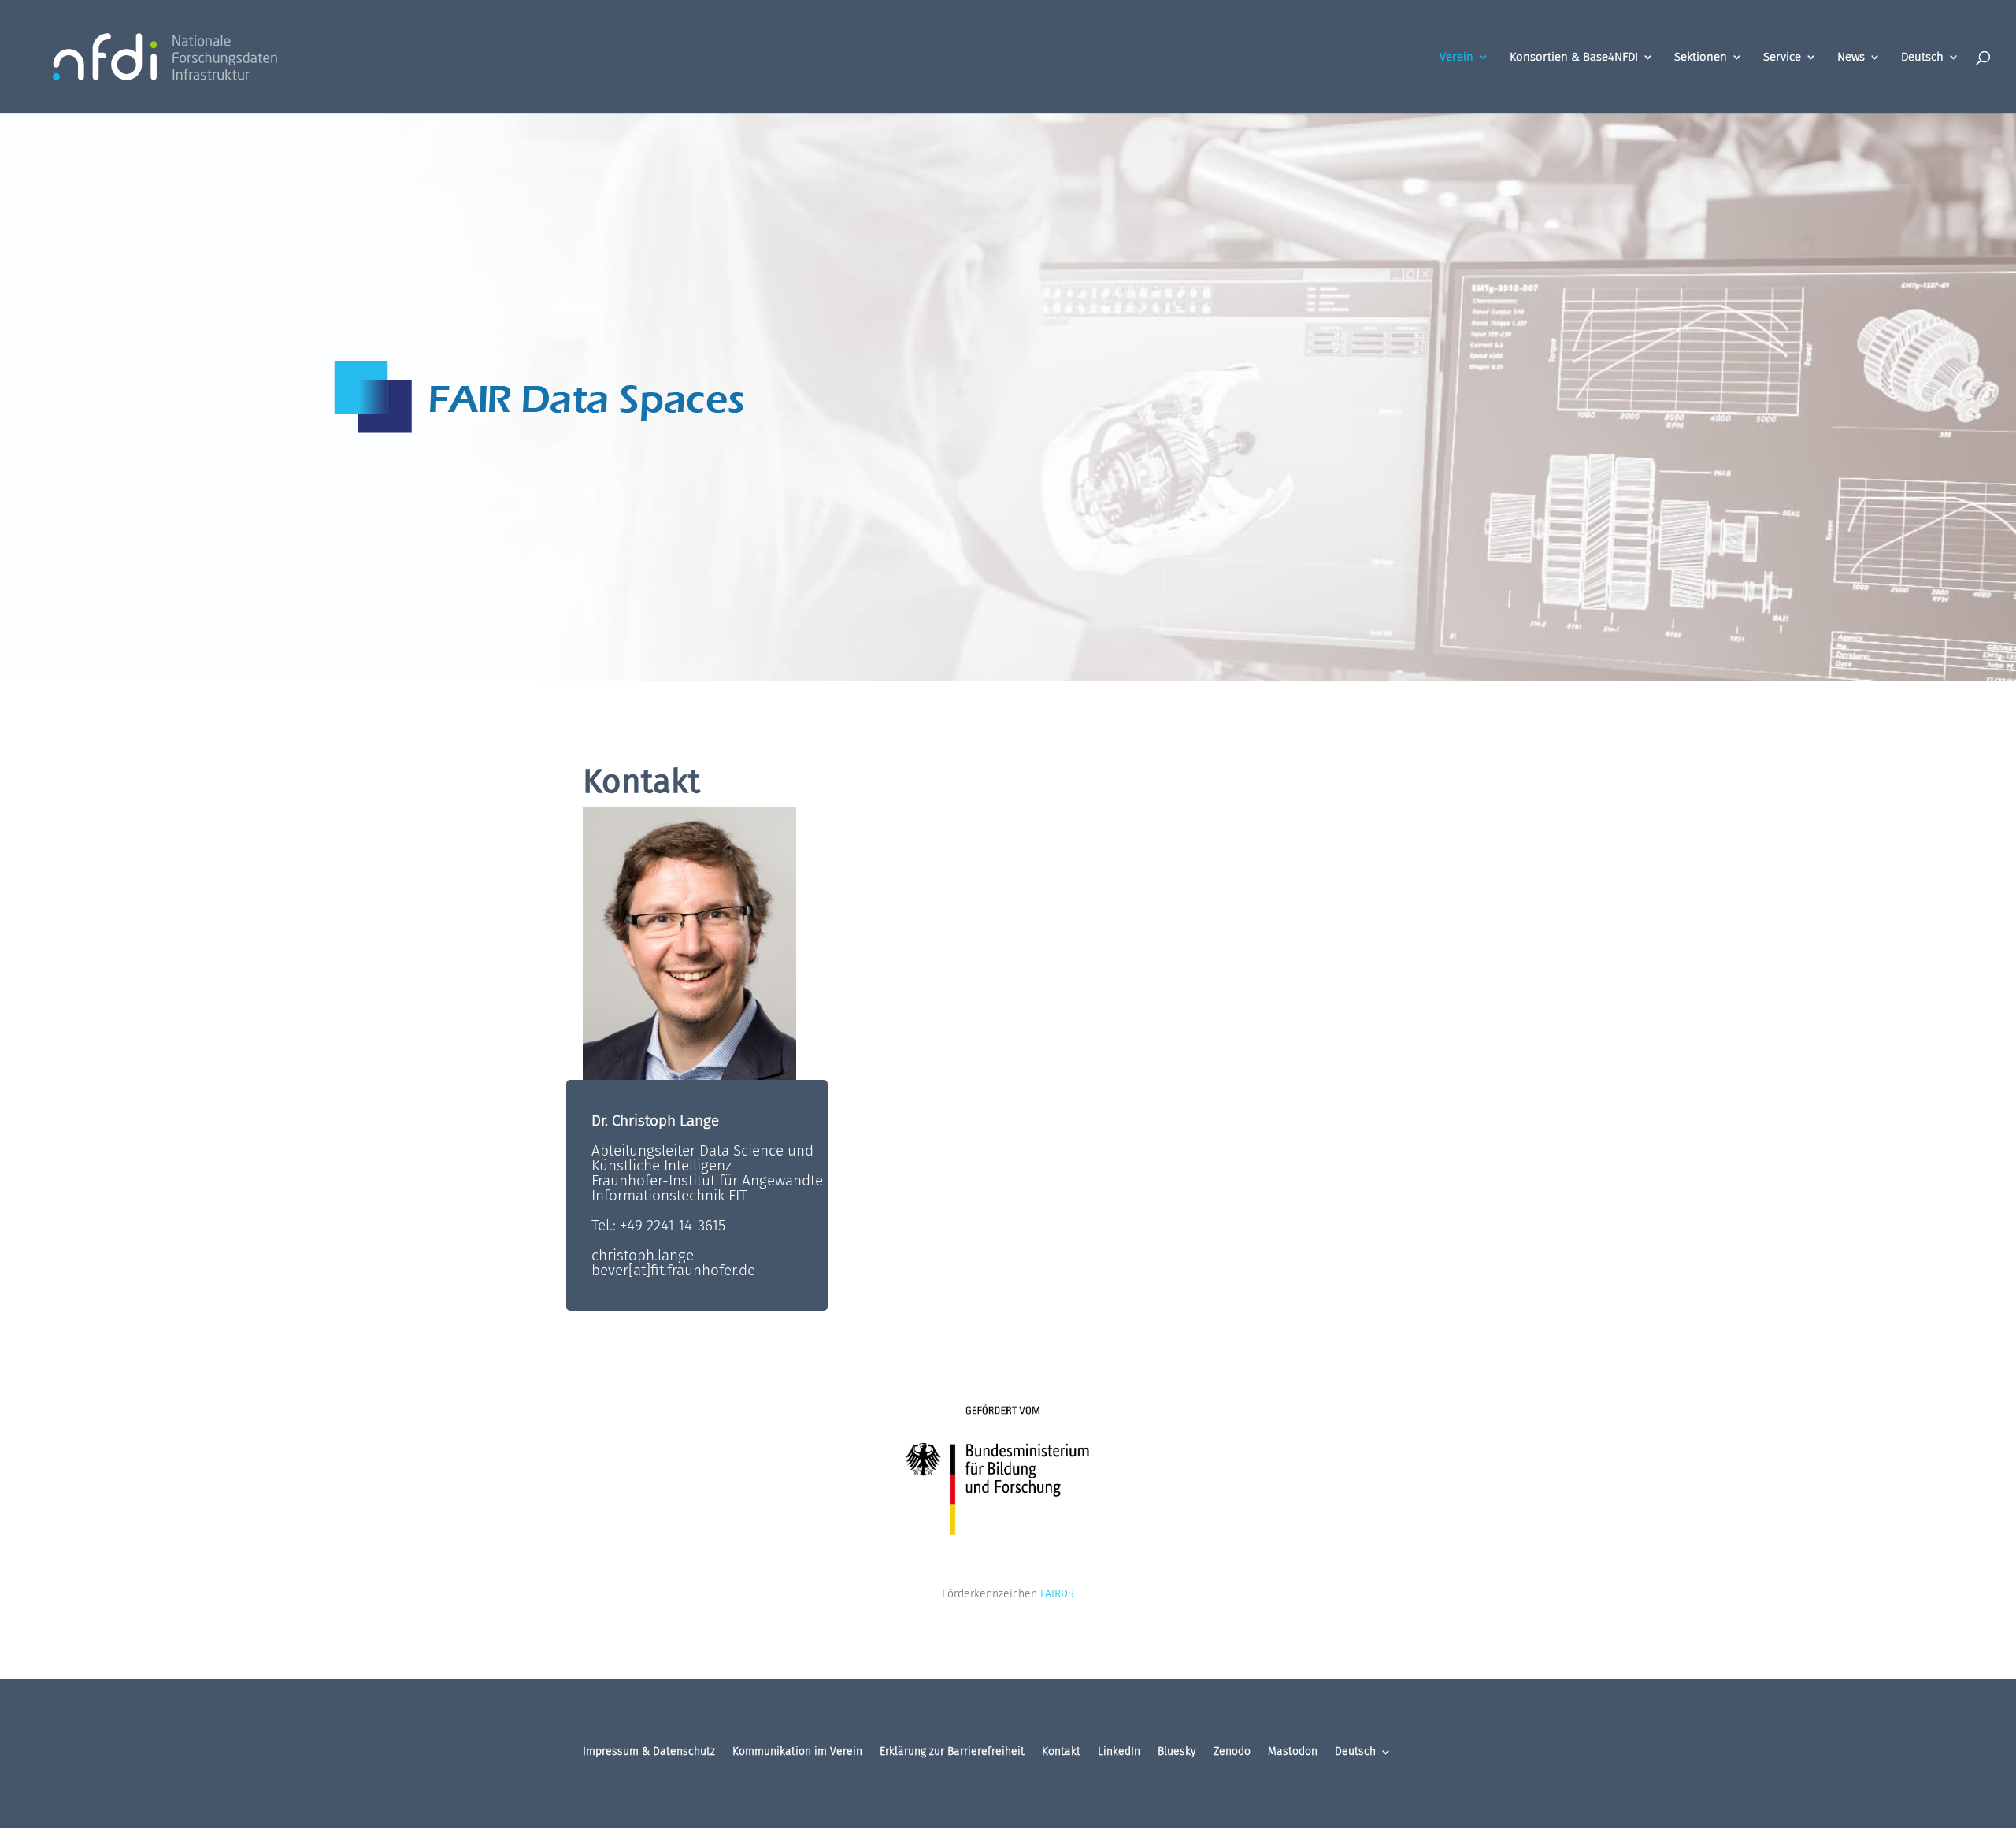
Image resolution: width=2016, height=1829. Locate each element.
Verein (1456, 58)
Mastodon (1293, 1752)
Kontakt (1061, 1752)
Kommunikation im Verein (797, 1752)
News (1851, 58)
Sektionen (1701, 58)
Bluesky (1177, 1752)
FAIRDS (1057, 1594)
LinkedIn (1119, 1752)
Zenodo (1232, 1752)
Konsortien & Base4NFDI (1574, 58)
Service (1782, 58)
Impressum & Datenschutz (649, 1752)
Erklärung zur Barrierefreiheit (952, 1752)
